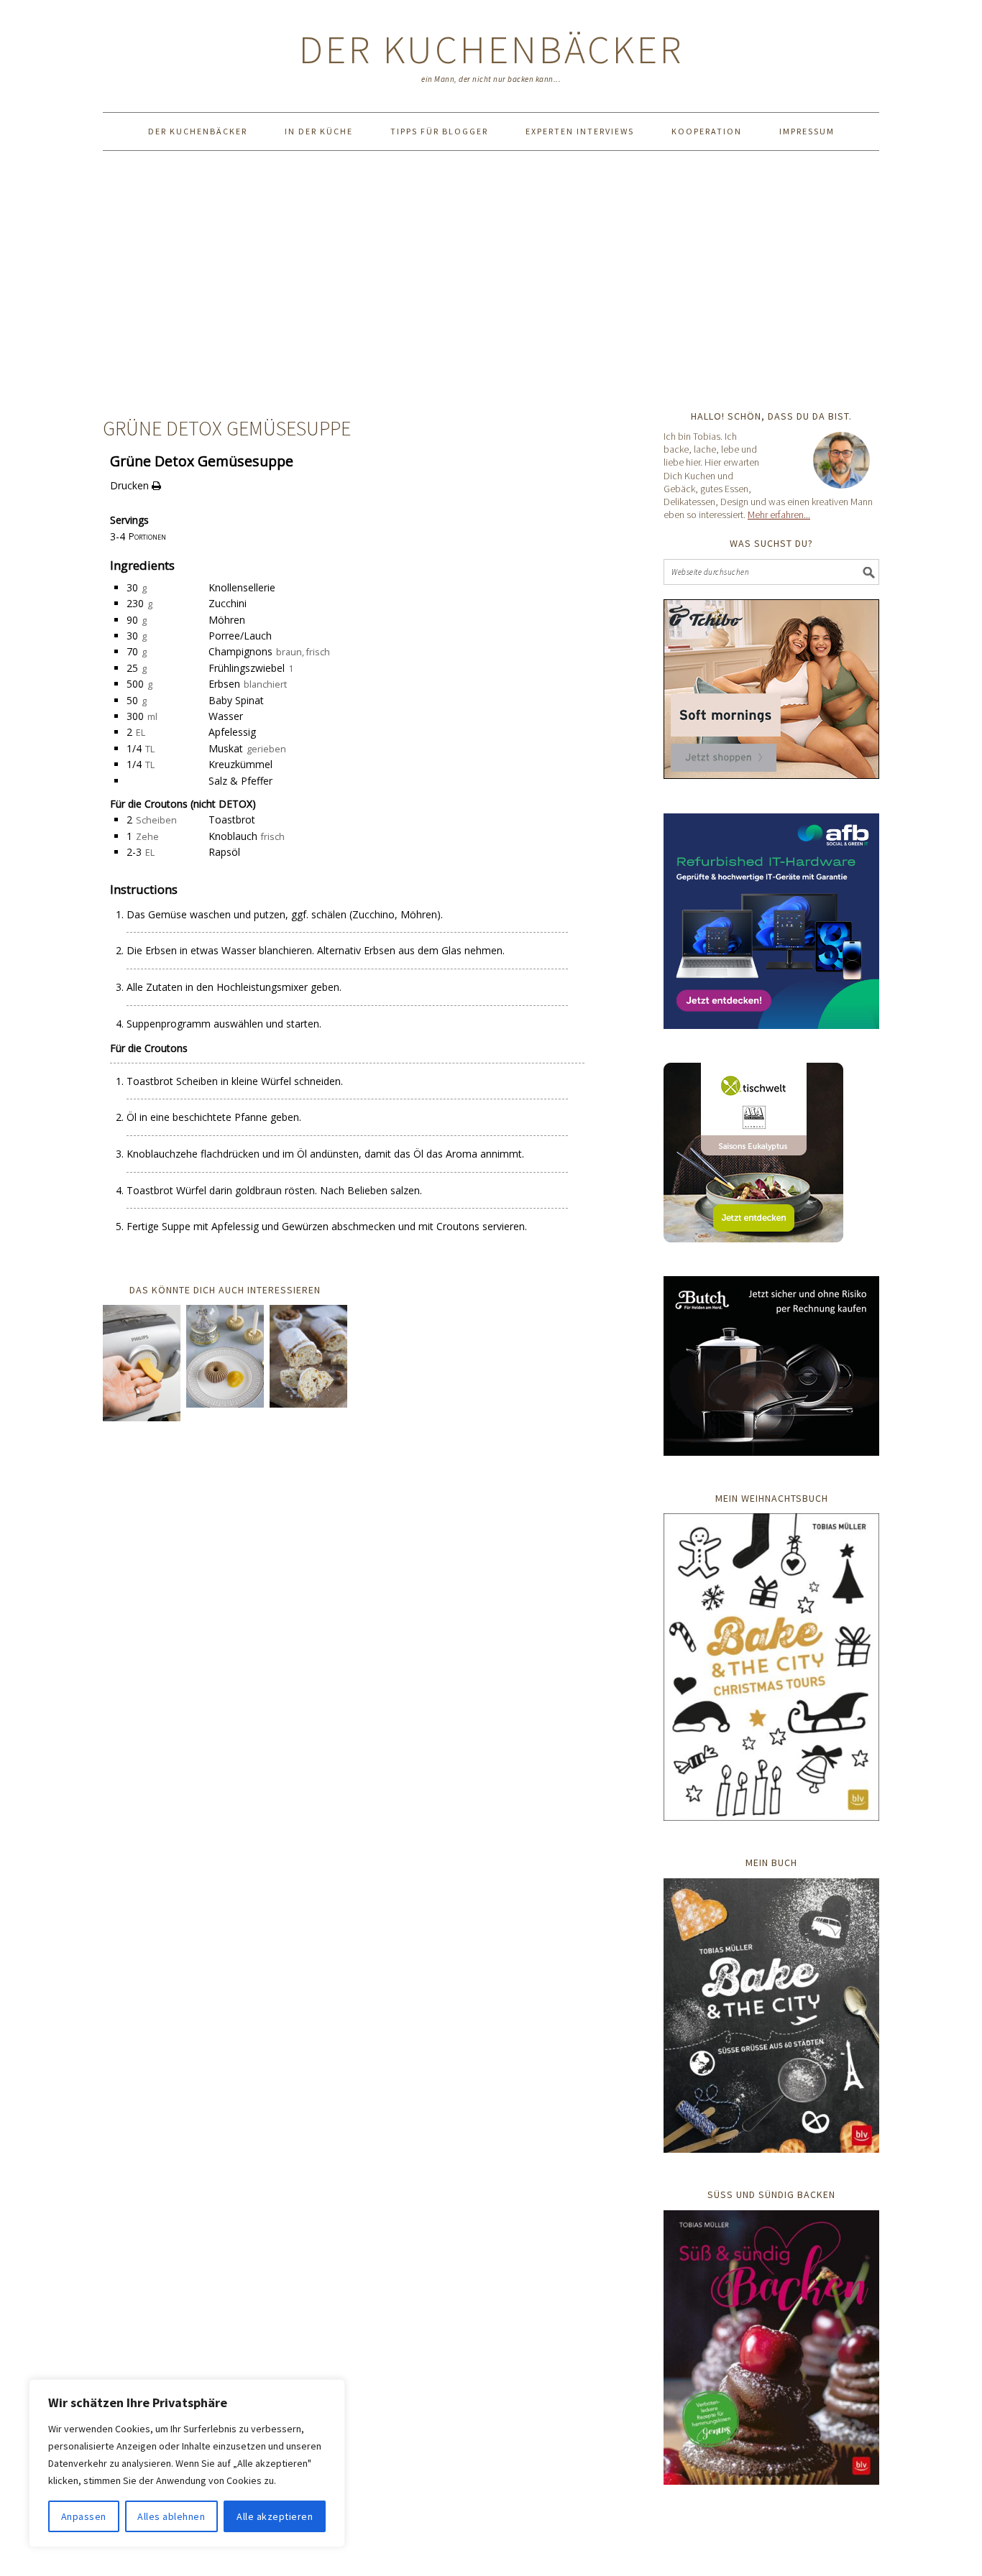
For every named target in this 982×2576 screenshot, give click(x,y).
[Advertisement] (491, 280)
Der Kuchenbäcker (491, 49)
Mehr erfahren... (779, 514)
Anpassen (84, 2516)
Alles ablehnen (171, 2516)
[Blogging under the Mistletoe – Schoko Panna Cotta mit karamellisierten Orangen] (225, 1359)
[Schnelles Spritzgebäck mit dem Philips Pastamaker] (142, 1366)
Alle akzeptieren (275, 2516)
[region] (187, 2463)
